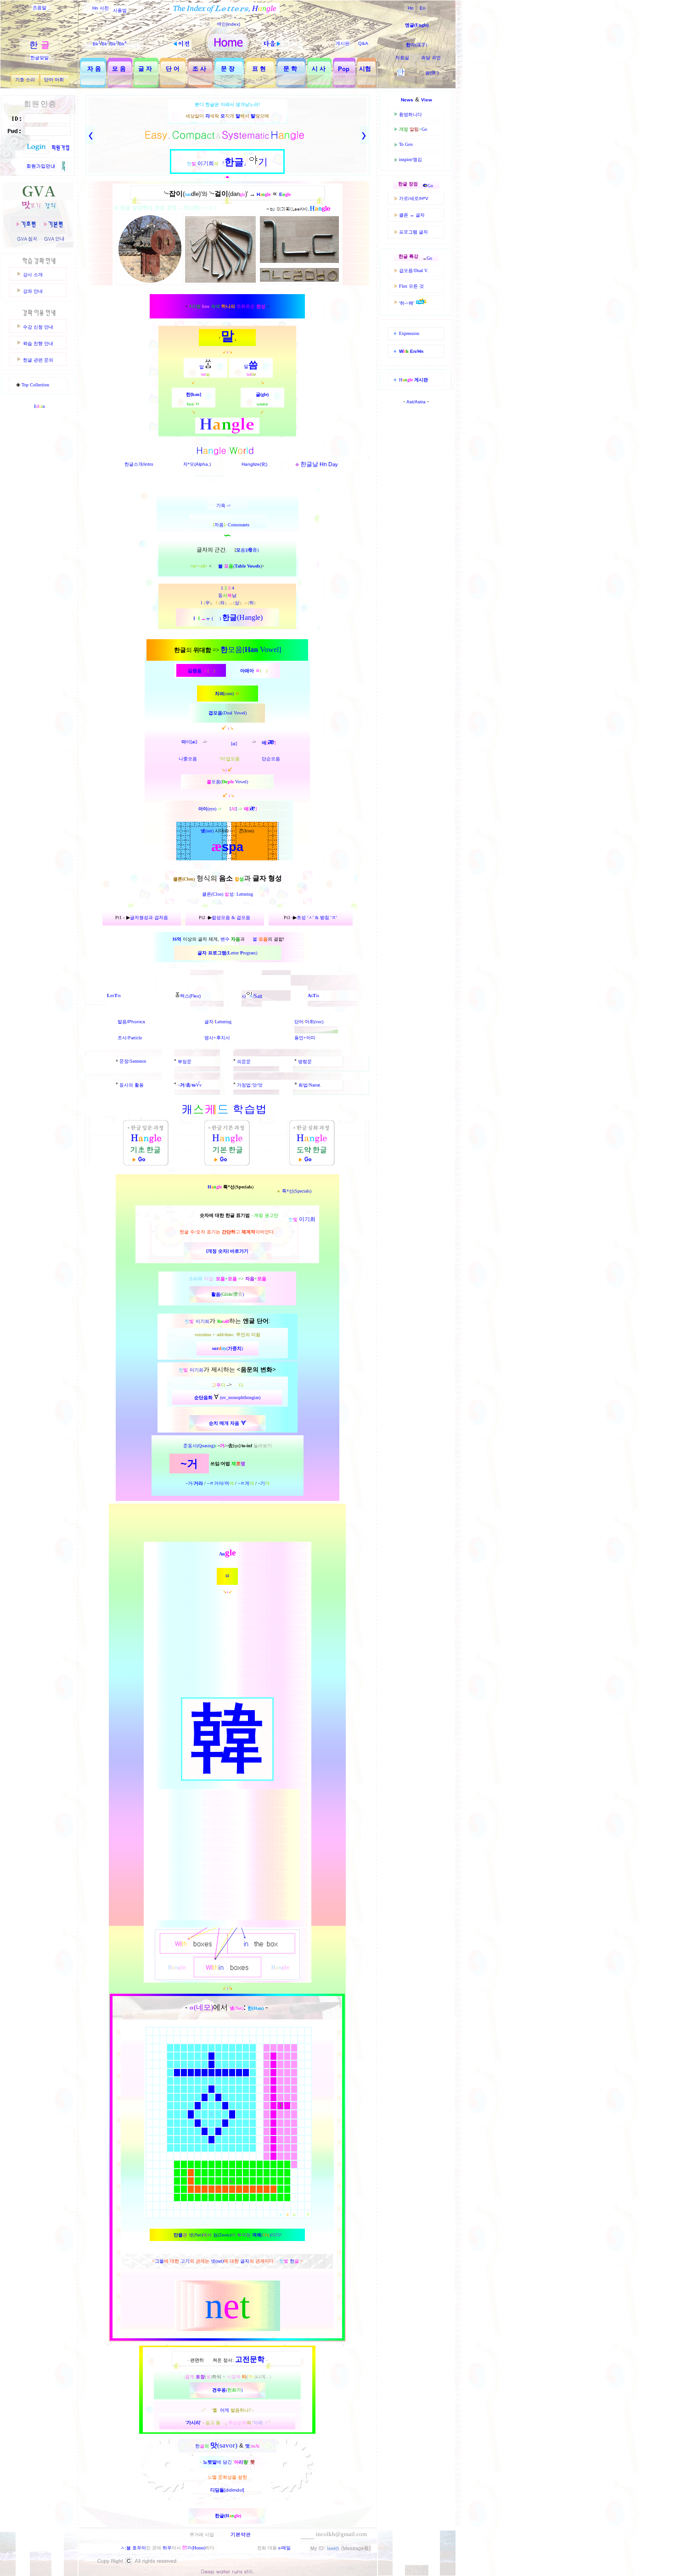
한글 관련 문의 (38, 360)
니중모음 (188, 759)
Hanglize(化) (254, 464)
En (423, 8)
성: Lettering (241, 894)
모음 (218, 713)
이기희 (202, 1321)
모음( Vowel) (227, 782)
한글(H (222, 2516)
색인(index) (228, 24)
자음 (219, 525)
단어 (49, 80)
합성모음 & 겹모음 (231, 917)
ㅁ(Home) (194, 2548)
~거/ (194, 1483)
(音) (253, 550)
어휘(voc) (314, 1022)
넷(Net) (196, 2235)
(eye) (212, 809)
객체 (257, 2235)
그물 (159, 2261)
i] (196, 742)
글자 (209, 1022)
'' (228, 2423)
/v (194, 1085)
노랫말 (210, 2462)
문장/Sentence (133, 1061)
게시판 (343, 43)
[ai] (234, 744)
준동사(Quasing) (199, 1446)
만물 (178, 2235)
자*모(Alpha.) (197, 464)
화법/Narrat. (310, 1085)
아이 (203, 809)
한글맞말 (39, 58)
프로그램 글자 (413, 232)
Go (424, 129)
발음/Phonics (131, 1022)
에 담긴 (225, 2462)
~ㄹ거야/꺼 (220, 1483)
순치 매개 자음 (225, 1423)
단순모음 (271, 759)
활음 (216, 1294)
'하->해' (407, 303)
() (247, 566)
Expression (409, 333)
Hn (411, 8)
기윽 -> (224, 505)
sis (313, 995)
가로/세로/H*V (414, 198)
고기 (185, 2261)
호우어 (139, 2548)
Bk (96, 44)
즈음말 (39, 8)
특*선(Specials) (297, 1191)
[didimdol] (227, 2490)
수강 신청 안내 (38, 327)
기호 (20, 80)
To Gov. (406, 144)
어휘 (59, 80)
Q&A (363, 43)
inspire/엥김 (411, 159)
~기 (264, 1483)
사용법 (120, 10)
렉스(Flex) (190, 996)
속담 (426, 58)
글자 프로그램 (212, 953)
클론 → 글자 (412, 215)
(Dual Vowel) (234, 713)
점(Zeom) (222, 2235)
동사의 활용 (132, 1085)
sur (219, 1348)
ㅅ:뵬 (126, 2548)
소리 (30, 80)
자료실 (402, 58)
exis (114, 995)
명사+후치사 (217, 1038)
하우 (167, 2548)
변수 (225, 939)
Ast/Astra (417, 402)
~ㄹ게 (246, 1483)
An (222, 1554)
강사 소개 (33, 275)
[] (233, 809)
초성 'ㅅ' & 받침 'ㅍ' (317, 917)
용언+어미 (305, 1038)
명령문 (305, 1062)
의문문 (244, 1062)
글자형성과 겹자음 (149, 917)
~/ (182, 1085)
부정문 (185, 1062)
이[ (189, 742)
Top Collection (35, 385)
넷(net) (217, 2261)
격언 (436, 58)
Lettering (223, 1022)
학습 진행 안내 (38, 343)
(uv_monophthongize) (227, 1397)
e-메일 (284, 2548)
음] (241, 550)
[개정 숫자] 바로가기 (227, 1251)
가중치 (235, 1348)
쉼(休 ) (432, 73)
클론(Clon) (213, 894)
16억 (177, 939)
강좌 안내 (33, 291)
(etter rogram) (242, 953)
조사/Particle (130, 1038)
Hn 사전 (101, 8)
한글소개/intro (139, 464)
